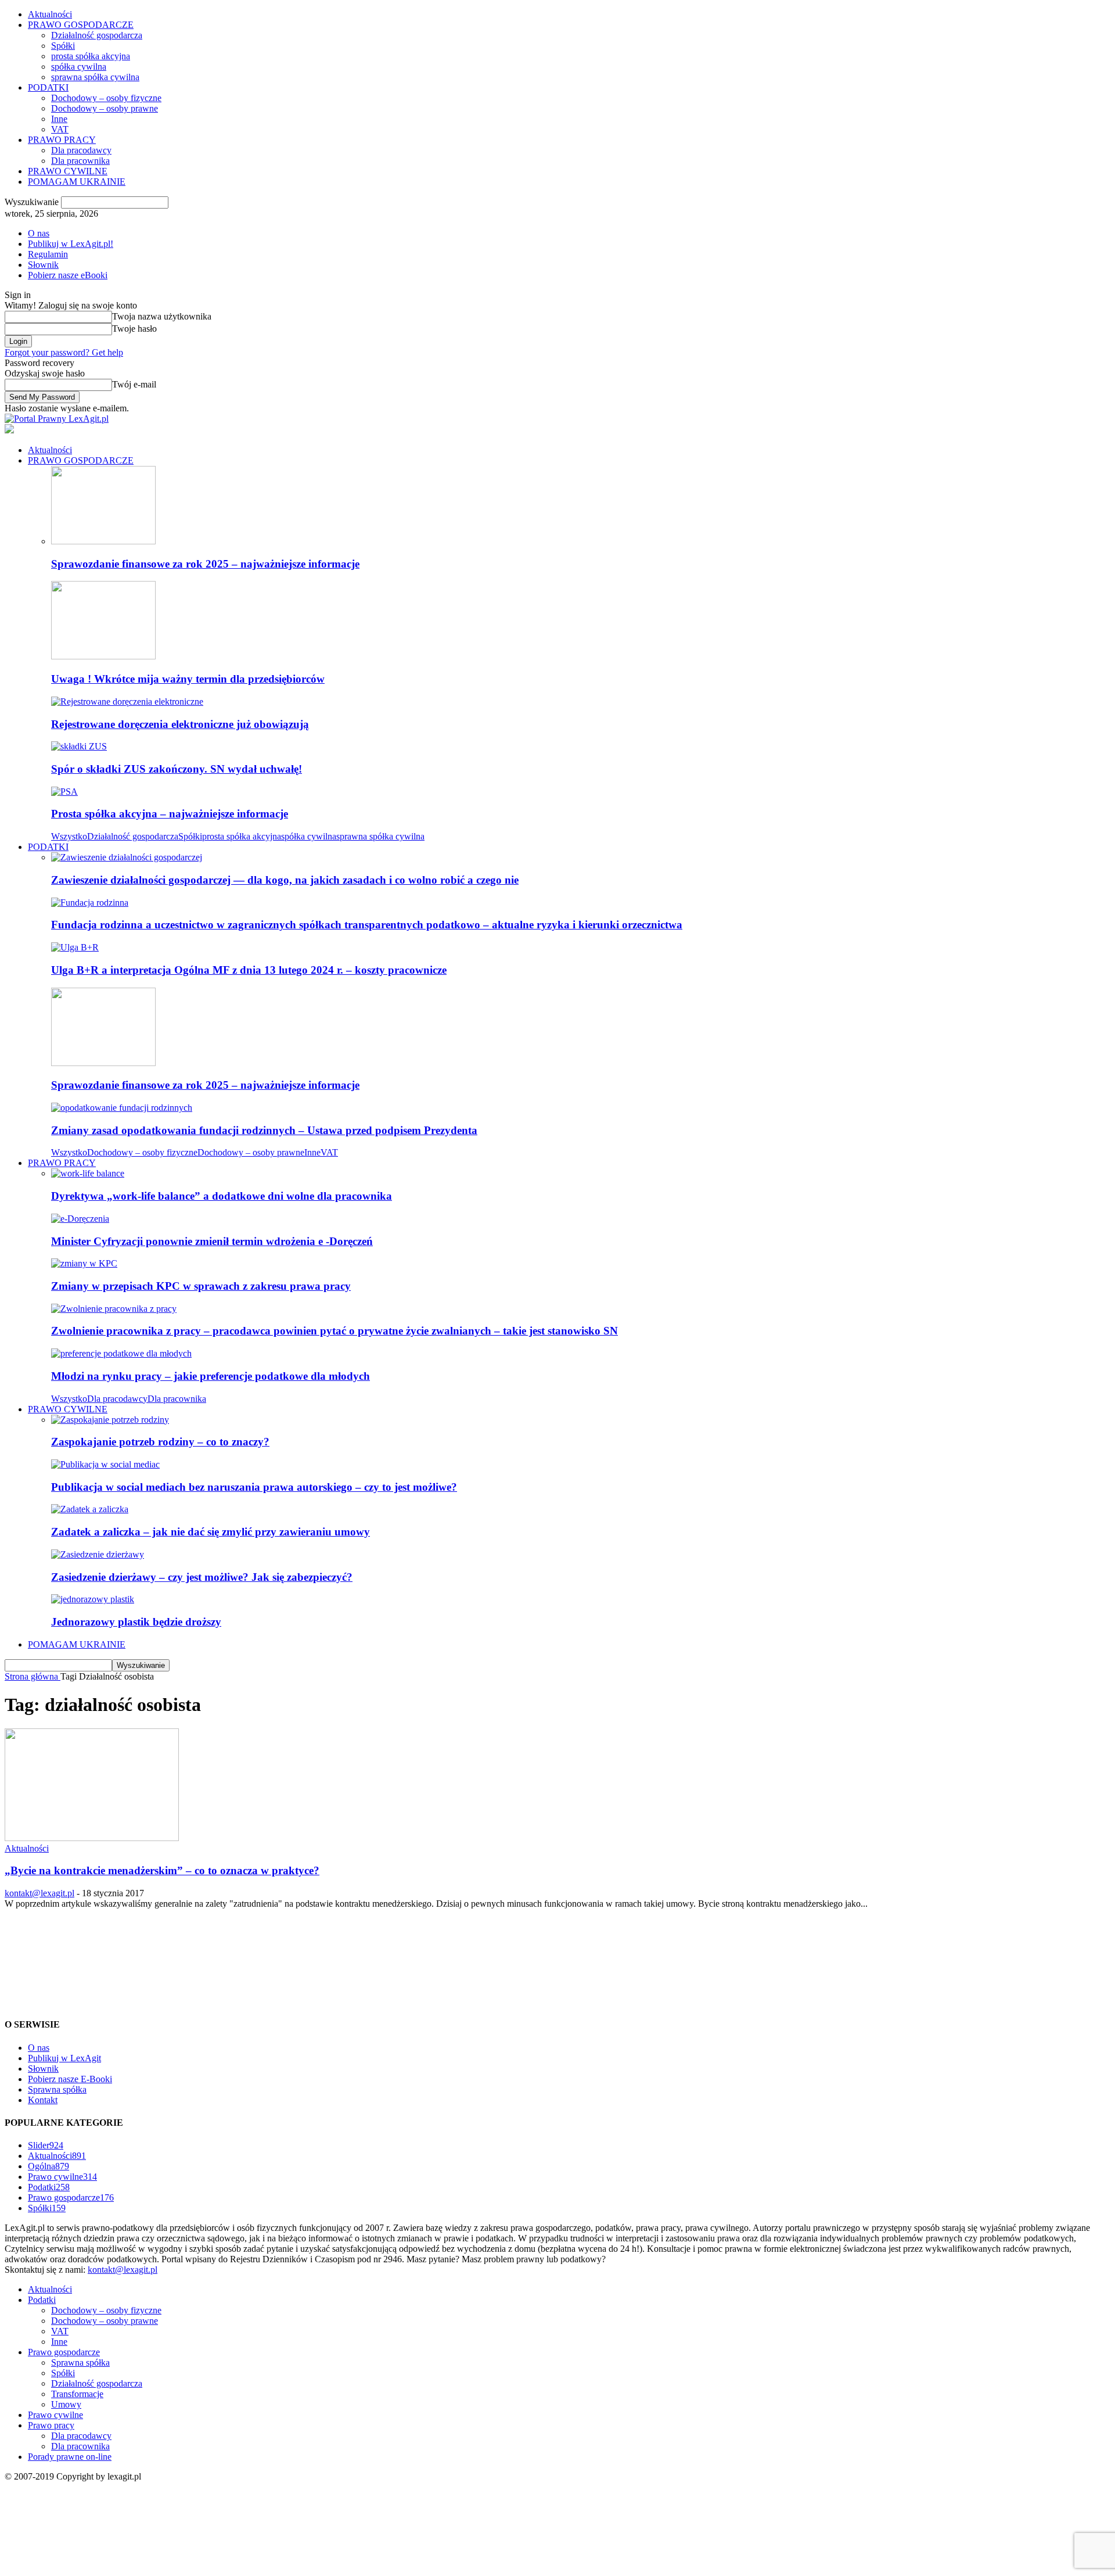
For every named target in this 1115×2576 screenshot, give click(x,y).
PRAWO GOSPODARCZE (81, 25)
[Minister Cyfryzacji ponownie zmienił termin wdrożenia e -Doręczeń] (80, 1219)
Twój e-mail (134, 384)
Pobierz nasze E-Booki (70, 2079)
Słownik (43, 265)
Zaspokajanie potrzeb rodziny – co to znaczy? (160, 1442)
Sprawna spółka (57, 2089)
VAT (60, 129)
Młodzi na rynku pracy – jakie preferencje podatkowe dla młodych (211, 1376)
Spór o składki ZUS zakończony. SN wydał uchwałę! (177, 769)
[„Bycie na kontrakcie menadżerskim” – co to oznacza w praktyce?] (92, 1838)
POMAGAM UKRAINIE (77, 182)
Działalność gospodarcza (97, 35)
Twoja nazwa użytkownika (162, 316)
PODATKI (48, 87)
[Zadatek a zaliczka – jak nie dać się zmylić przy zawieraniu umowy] (90, 1509)
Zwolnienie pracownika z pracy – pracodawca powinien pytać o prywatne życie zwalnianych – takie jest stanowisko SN (334, 1331)
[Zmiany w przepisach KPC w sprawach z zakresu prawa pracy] (84, 1263)
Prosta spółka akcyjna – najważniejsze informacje (170, 814)
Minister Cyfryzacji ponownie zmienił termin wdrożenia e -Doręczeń (212, 1241)
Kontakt (43, 2100)
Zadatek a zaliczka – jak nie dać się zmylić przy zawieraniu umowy (211, 1532)
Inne (59, 119)
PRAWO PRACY (62, 140)
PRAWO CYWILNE (68, 171)
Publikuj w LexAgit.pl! (71, 244)
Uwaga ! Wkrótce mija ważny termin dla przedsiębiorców (188, 679)
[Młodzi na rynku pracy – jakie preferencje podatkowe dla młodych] (121, 1353)
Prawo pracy (51, 2425)
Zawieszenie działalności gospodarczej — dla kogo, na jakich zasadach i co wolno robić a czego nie (285, 880)
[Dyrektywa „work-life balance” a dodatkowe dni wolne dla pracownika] (88, 1173)
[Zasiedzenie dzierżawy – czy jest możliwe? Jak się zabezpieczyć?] (98, 1554)
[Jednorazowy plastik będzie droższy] (93, 1599)
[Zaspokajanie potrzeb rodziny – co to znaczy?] (110, 1420)
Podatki (49, 2187)
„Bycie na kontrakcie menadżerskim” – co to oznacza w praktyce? (162, 1870)
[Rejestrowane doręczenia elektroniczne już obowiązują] (127, 702)
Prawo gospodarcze (71, 2198)
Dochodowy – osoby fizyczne (106, 98)
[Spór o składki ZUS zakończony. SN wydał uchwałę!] (79, 746)
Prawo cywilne (62, 2177)
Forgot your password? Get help (64, 352)
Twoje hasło (134, 329)
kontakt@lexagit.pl (39, 1893)
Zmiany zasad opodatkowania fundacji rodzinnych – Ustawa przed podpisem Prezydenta (264, 1130)
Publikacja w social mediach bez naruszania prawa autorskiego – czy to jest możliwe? (254, 1487)
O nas (39, 233)
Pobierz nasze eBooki (68, 275)
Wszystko (69, 836)
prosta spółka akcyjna (91, 56)
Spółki (63, 46)
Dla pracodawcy (81, 150)
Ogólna (48, 2166)
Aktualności (50, 14)
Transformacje (77, 2394)
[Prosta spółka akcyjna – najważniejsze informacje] (64, 792)
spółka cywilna (79, 67)
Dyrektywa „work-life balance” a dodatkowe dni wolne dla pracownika (222, 1196)
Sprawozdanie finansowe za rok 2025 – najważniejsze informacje (205, 564)
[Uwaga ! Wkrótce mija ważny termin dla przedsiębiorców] (103, 656)
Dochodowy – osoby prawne (105, 108)
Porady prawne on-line (70, 2457)
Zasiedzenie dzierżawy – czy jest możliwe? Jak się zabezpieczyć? (202, 1577)
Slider (46, 2145)
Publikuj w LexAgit (64, 2058)
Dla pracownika (80, 161)
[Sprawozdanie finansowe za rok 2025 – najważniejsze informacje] (103, 541)
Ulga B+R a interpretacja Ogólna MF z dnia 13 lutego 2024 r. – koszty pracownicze (249, 970)
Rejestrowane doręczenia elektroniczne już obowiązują (180, 724)
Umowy (66, 2404)
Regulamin (48, 254)
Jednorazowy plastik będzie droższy (136, 1622)
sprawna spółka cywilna (95, 77)
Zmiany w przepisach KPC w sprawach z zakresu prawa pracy (201, 1286)
